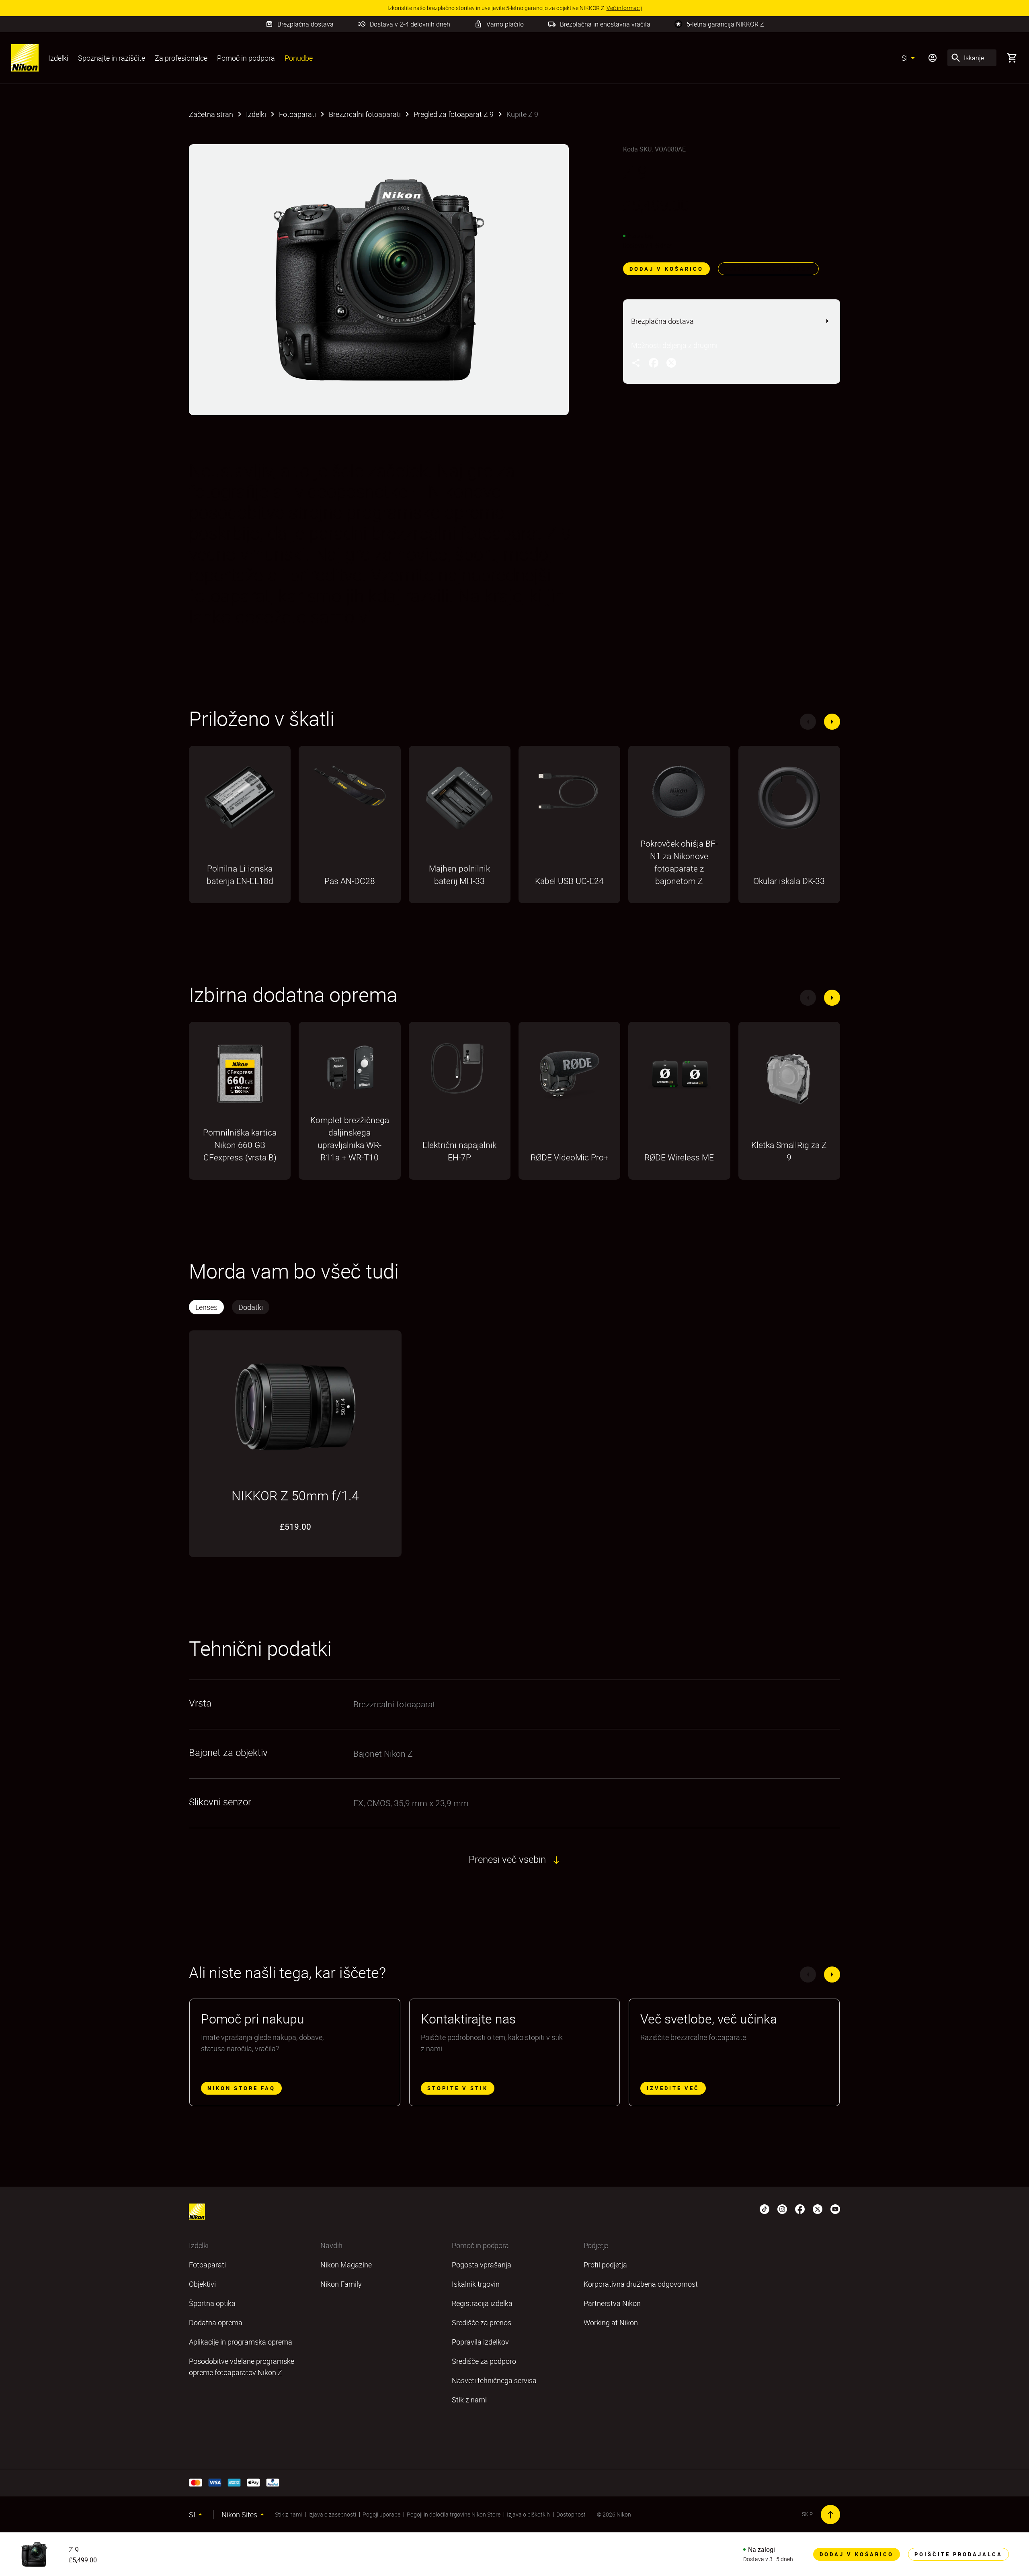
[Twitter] (818, 2208)
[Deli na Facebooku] (654, 362)
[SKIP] (830, 2515)
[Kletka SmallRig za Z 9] (789, 1078)
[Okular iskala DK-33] (789, 802)
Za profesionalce (181, 58)
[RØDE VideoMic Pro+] (569, 1078)
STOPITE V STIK (458, 2088)
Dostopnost (571, 2514)
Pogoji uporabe (381, 2514)
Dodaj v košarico (666, 269)
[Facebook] (800, 2208)
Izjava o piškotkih (528, 2514)
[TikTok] (765, 2208)
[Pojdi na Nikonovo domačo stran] (25, 58)
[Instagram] (782, 2208)
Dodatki (251, 1307)
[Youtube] (835, 2208)
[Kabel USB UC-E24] (569, 796)
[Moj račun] (933, 58)
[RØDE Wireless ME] (679, 1078)
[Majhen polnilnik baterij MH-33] (460, 802)
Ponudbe (299, 58)
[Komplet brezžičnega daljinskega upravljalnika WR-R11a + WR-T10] (349, 1072)
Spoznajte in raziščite (112, 58)
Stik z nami (288, 2514)
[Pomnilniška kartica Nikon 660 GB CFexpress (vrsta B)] (240, 1078)
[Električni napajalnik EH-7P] (460, 1072)
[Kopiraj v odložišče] (636, 362)
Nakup (240, 902)
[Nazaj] (808, 722)
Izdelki (58, 58)
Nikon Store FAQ (241, 2088)
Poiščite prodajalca (768, 269)
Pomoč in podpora (246, 58)
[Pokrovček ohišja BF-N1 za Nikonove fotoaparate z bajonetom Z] (679, 796)
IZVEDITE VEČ (673, 2088)
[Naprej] (832, 722)
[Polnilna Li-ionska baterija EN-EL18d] (240, 801)
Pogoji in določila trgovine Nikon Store (454, 2514)
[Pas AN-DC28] (349, 790)
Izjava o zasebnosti (332, 2514)
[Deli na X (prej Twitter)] (671, 362)
